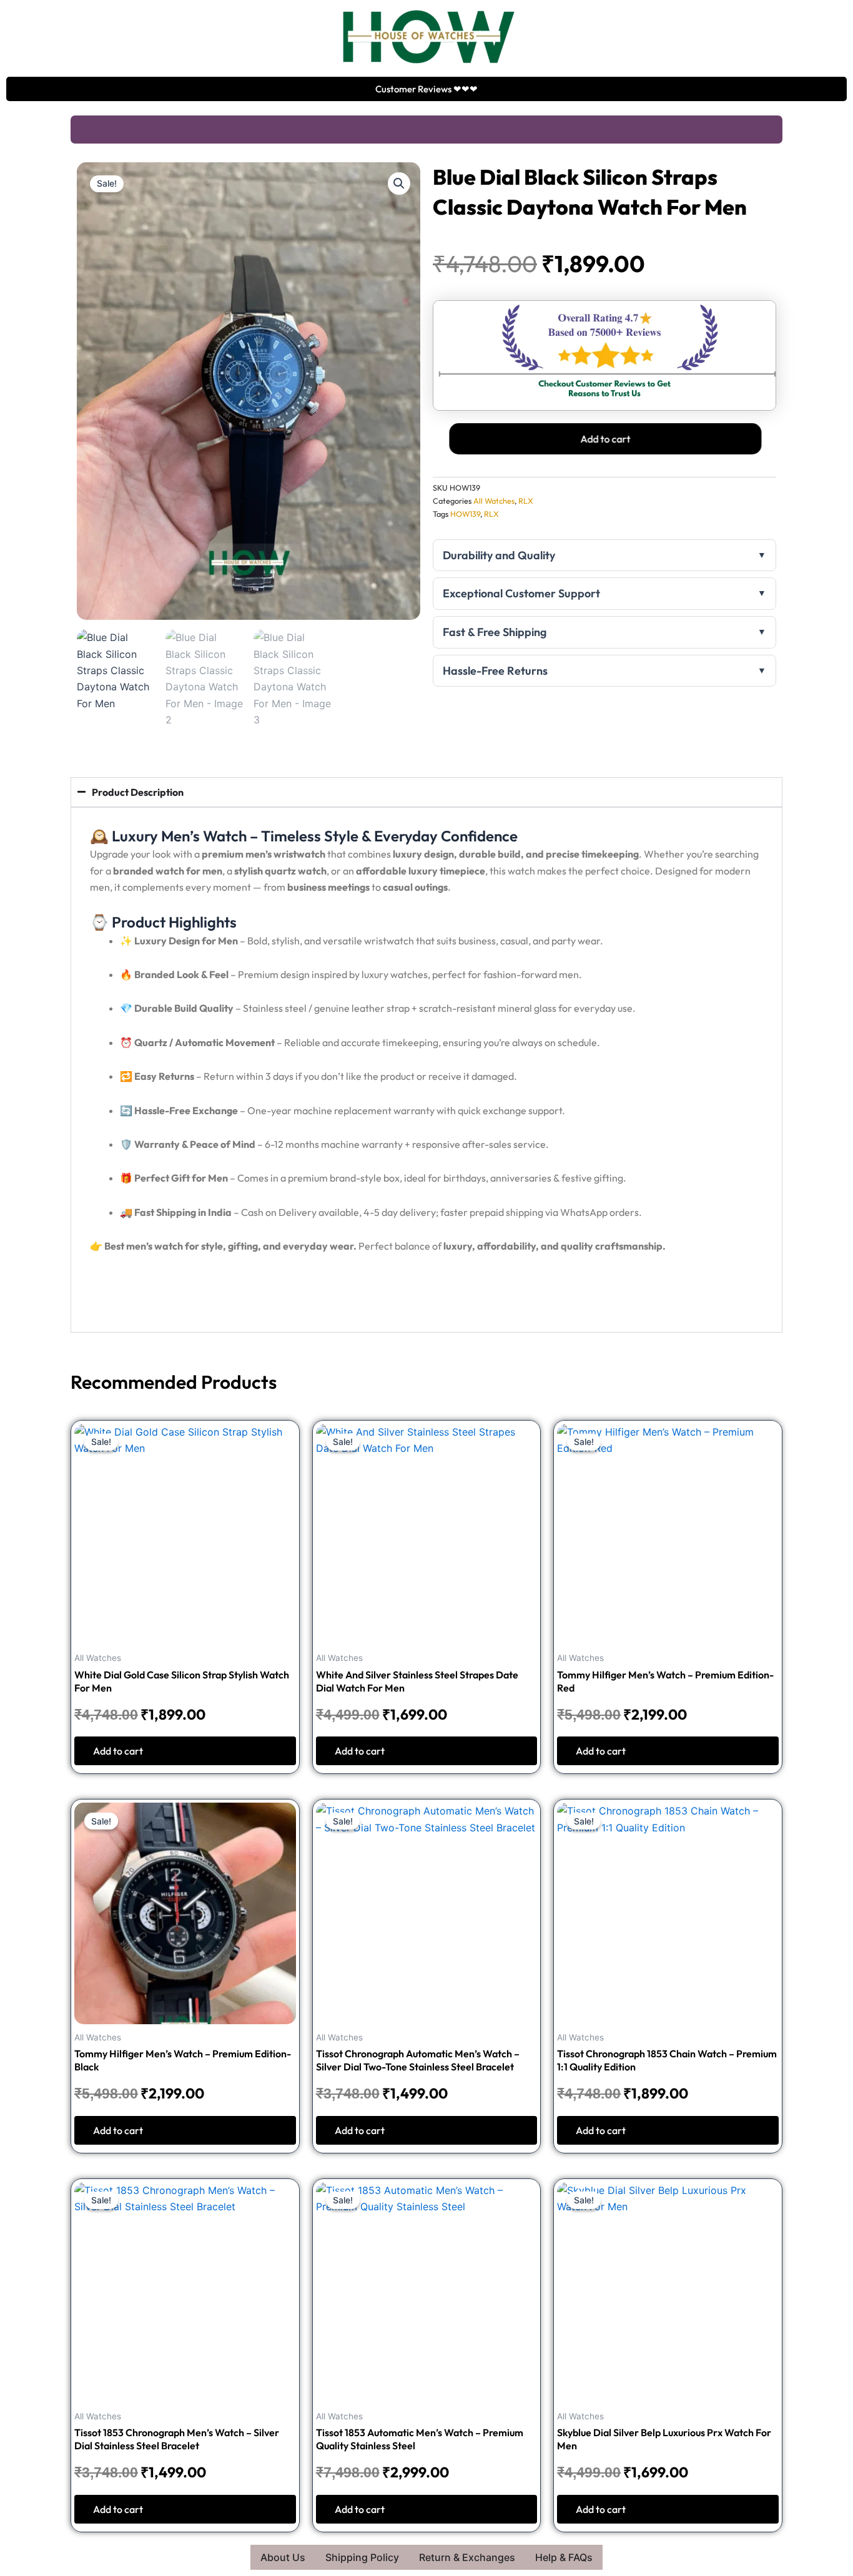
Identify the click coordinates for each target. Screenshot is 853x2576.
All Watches (494, 501)
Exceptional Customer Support (521, 593)
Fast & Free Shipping (495, 632)
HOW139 (465, 514)
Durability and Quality (499, 555)
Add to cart (604, 439)
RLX (526, 501)
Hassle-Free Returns (495, 671)
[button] (399, 184)
